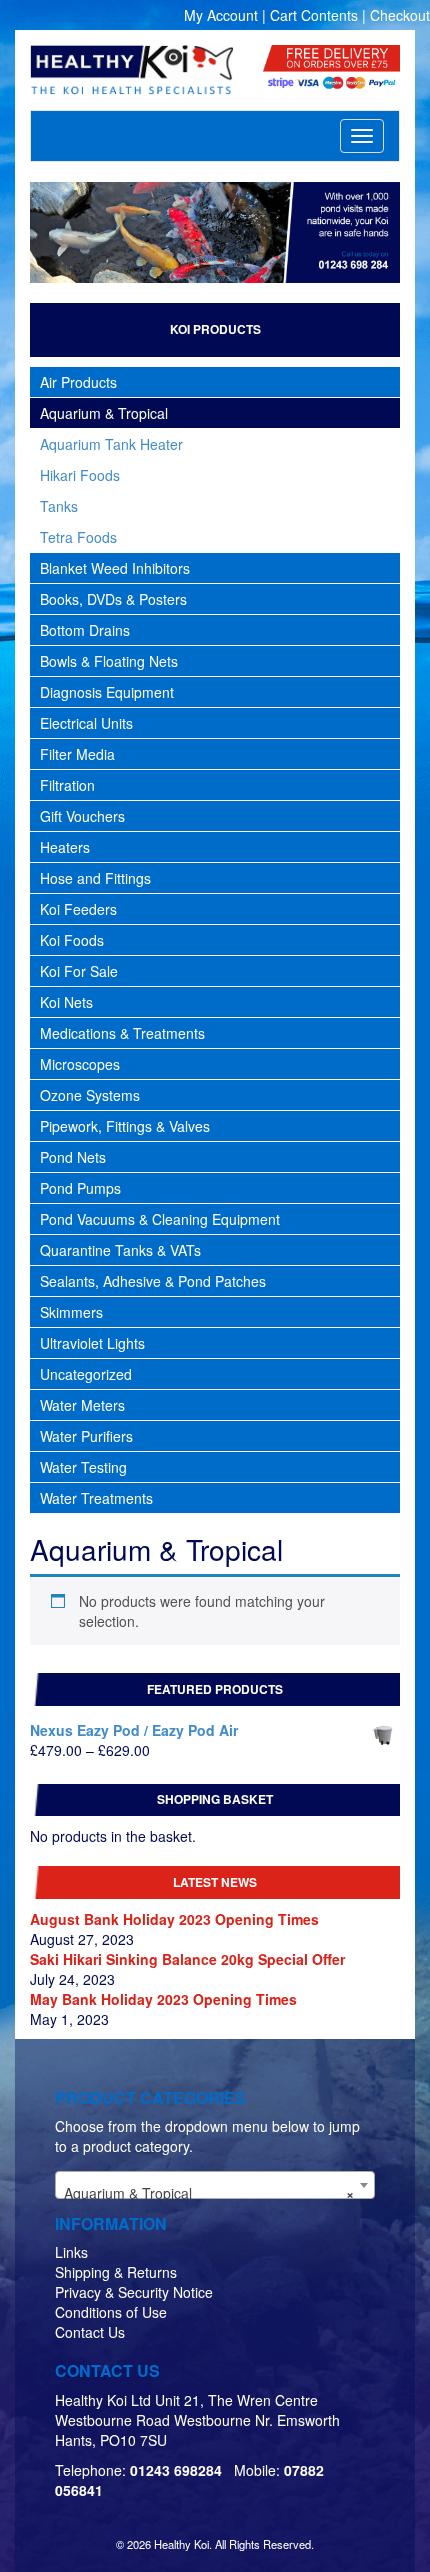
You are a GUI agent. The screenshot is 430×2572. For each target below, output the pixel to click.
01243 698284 (176, 2470)
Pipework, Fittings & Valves (125, 1126)
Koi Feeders (78, 909)
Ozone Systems (90, 1095)
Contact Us (90, 2332)
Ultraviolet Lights (92, 1343)
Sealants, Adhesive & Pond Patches (153, 1281)
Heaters (65, 847)
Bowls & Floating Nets (109, 661)
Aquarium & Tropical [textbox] (209, 2193)
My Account (221, 15)
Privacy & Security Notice (134, 2292)
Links (71, 2252)
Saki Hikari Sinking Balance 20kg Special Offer (187, 1959)
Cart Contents (314, 15)
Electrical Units (86, 723)
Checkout (400, 15)
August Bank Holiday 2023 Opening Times (174, 1919)
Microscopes (80, 1064)
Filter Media (77, 754)
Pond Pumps (80, 1188)
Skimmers (71, 1312)
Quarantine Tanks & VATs (120, 1250)
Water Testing (83, 1467)
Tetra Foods (78, 537)
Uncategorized (86, 1374)
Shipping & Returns (116, 2272)
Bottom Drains (85, 630)
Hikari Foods (80, 475)
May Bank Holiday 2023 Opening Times (163, 1999)
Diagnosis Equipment (107, 692)
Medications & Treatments (122, 1033)
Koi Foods (72, 940)
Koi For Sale (79, 971)
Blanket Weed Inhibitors (115, 568)
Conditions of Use (111, 2312)
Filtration (67, 785)
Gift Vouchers (82, 816)
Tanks (59, 506)
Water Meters (82, 1405)
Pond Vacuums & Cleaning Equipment (160, 1219)
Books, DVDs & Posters (113, 599)
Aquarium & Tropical (104, 413)
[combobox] (215, 2185)
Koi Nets (66, 1002)
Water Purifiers (86, 1436)
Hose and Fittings (95, 878)
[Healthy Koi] (131, 70)
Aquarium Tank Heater (111, 444)
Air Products (78, 382)
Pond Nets (73, 1157)
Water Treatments (96, 1498)
